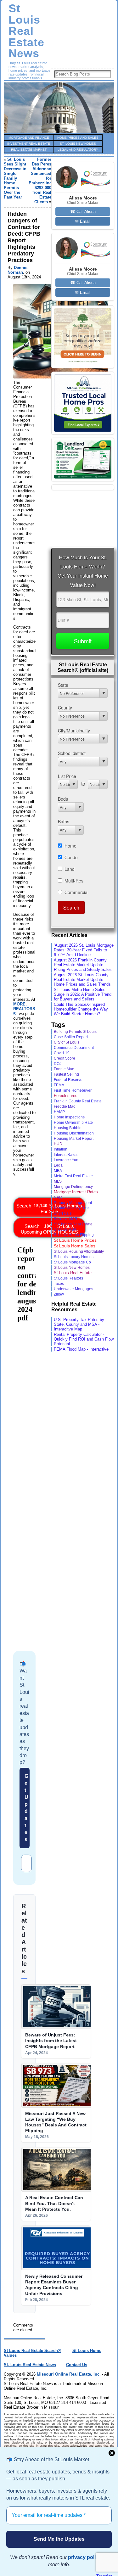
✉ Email (83, 221)
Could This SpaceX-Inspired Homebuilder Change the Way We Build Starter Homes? (81, 1009)
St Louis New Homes (72, 1268)
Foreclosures (66, 1096)
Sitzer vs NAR (66, 1219)
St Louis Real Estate (73, 1273)
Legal (59, 1165)
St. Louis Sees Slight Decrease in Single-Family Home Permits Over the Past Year (15, 178)
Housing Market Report (74, 1138)
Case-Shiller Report (71, 1037)
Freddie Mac (65, 1106)
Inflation (61, 1149)
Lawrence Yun (66, 1160)
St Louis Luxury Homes (74, 1257)
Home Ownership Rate (73, 1123)
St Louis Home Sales (75, 1246)
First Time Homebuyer (73, 1090)
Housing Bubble (68, 1128)
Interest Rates (66, 1154)
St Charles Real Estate (73, 1224)
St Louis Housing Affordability (79, 1252)
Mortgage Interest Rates (76, 1192)
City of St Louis (67, 1042)
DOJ (58, 1064)
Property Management (73, 1203)
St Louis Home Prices (75, 1240)
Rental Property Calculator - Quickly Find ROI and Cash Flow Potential (84, 1339)
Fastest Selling (66, 1074)
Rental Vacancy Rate (72, 1208)
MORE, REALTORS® (24, 1009)
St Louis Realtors (68, 1278)
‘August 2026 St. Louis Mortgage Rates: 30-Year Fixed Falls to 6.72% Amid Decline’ (84, 950)
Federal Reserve (68, 1080)
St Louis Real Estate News (26, 31)
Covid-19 (62, 1053)
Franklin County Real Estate (78, 1101)
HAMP (59, 1112)
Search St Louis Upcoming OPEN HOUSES (49, 1229)
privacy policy (85, 2557)
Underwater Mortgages (73, 1289)
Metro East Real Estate (73, 1176)
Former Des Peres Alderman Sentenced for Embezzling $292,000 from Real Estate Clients (40, 181)
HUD (58, 1144)
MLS (58, 1181)
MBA (58, 1171)
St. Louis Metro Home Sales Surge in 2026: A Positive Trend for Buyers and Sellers (83, 994)
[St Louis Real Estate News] (59, 108)
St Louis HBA (65, 1229)
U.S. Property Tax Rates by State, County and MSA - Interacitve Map (79, 1324)
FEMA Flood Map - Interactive (81, 1349)
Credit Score (65, 1058)
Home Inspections (69, 1117)
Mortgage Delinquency (73, 1187)
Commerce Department (74, 1048)
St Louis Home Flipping (74, 1235)
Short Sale (63, 1213)
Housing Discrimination (74, 1133)
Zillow (59, 1294)
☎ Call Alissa (83, 212)
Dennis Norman (17, 270)
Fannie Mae (64, 1069)
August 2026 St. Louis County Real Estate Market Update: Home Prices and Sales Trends (82, 980)
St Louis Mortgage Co (72, 1262)
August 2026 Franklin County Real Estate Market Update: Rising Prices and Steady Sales (83, 965)
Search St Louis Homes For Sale (49, 1209)
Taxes (59, 1283)
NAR (58, 1197)
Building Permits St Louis (75, 1032)
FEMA (59, 1085)
